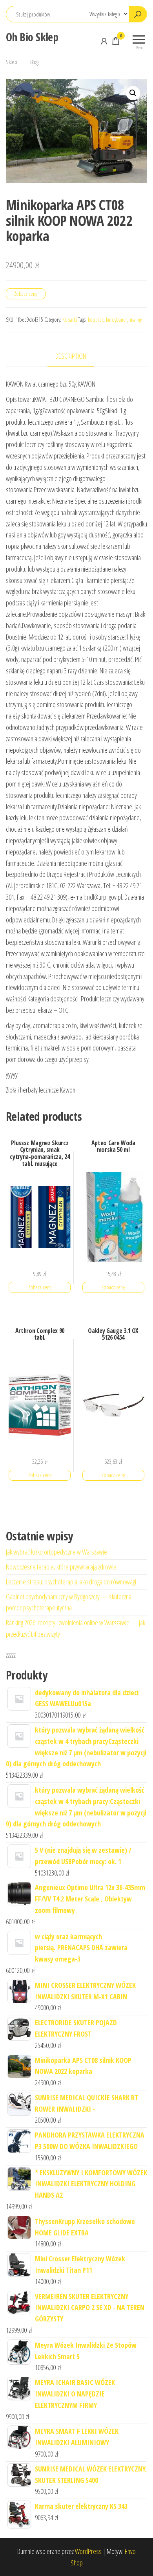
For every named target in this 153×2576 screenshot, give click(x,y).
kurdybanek (117, 320)
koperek (96, 320)
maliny (136, 320)
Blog (34, 62)
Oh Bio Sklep (32, 37)
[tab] (77, 357)
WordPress (88, 2551)
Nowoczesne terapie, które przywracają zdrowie (61, 1567)
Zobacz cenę (26, 294)
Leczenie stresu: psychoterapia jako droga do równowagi (71, 1582)
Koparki (70, 320)
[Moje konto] (104, 41)
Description (71, 356)
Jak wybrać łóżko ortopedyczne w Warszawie (56, 1552)
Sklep (12, 62)
